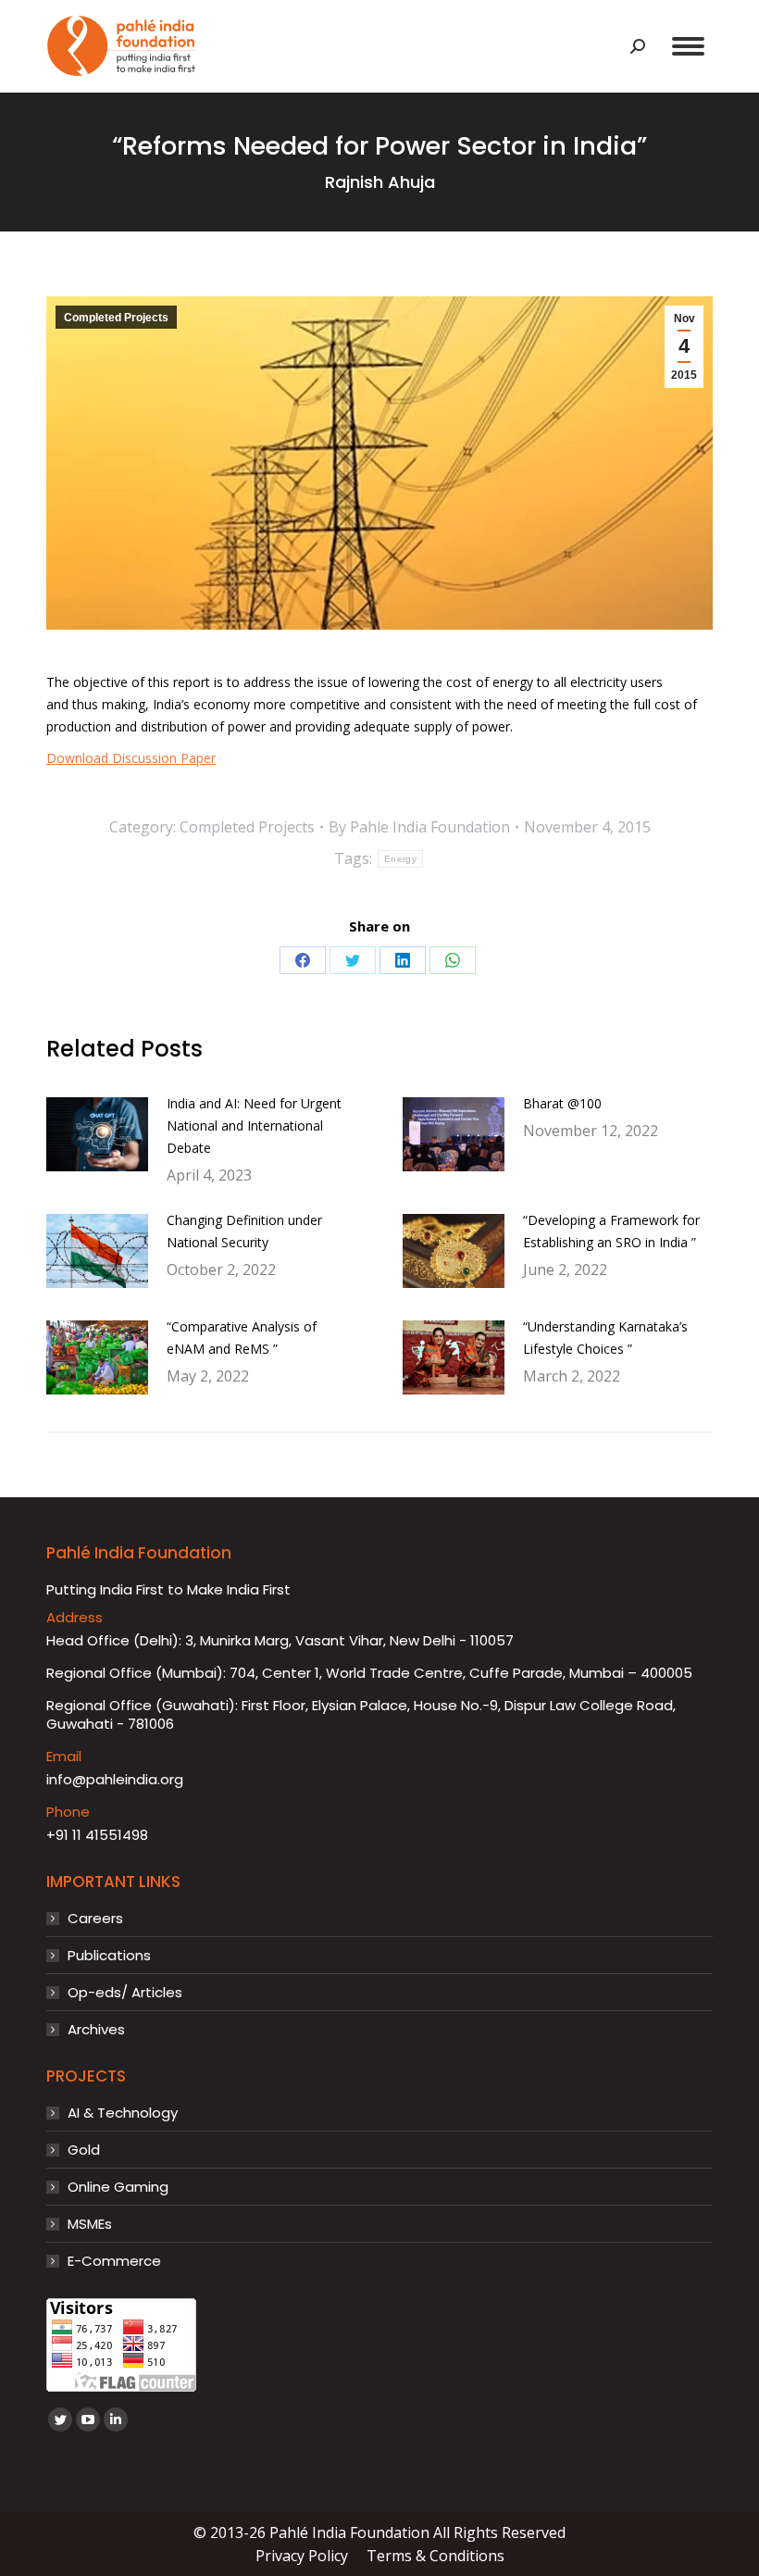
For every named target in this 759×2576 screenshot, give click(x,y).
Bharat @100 (562, 1103)
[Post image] (97, 1134)
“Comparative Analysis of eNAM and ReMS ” (242, 1338)
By (419, 827)
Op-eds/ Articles (125, 1993)
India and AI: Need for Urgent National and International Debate (254, 1125)
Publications (109, 1956)
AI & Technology (123, 2113)
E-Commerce (114, 2261)
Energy (400, 859)
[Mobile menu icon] (688, 46)
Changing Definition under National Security (244, 1231)
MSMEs (90, 2224)
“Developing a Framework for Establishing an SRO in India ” (611, 1231)
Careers (95, 1919)
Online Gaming (118, 2187)
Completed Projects (116, 318)
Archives (96, 2030)
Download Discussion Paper (131, 758)
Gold (84, 2150)
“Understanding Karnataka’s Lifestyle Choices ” (605, 1338)
